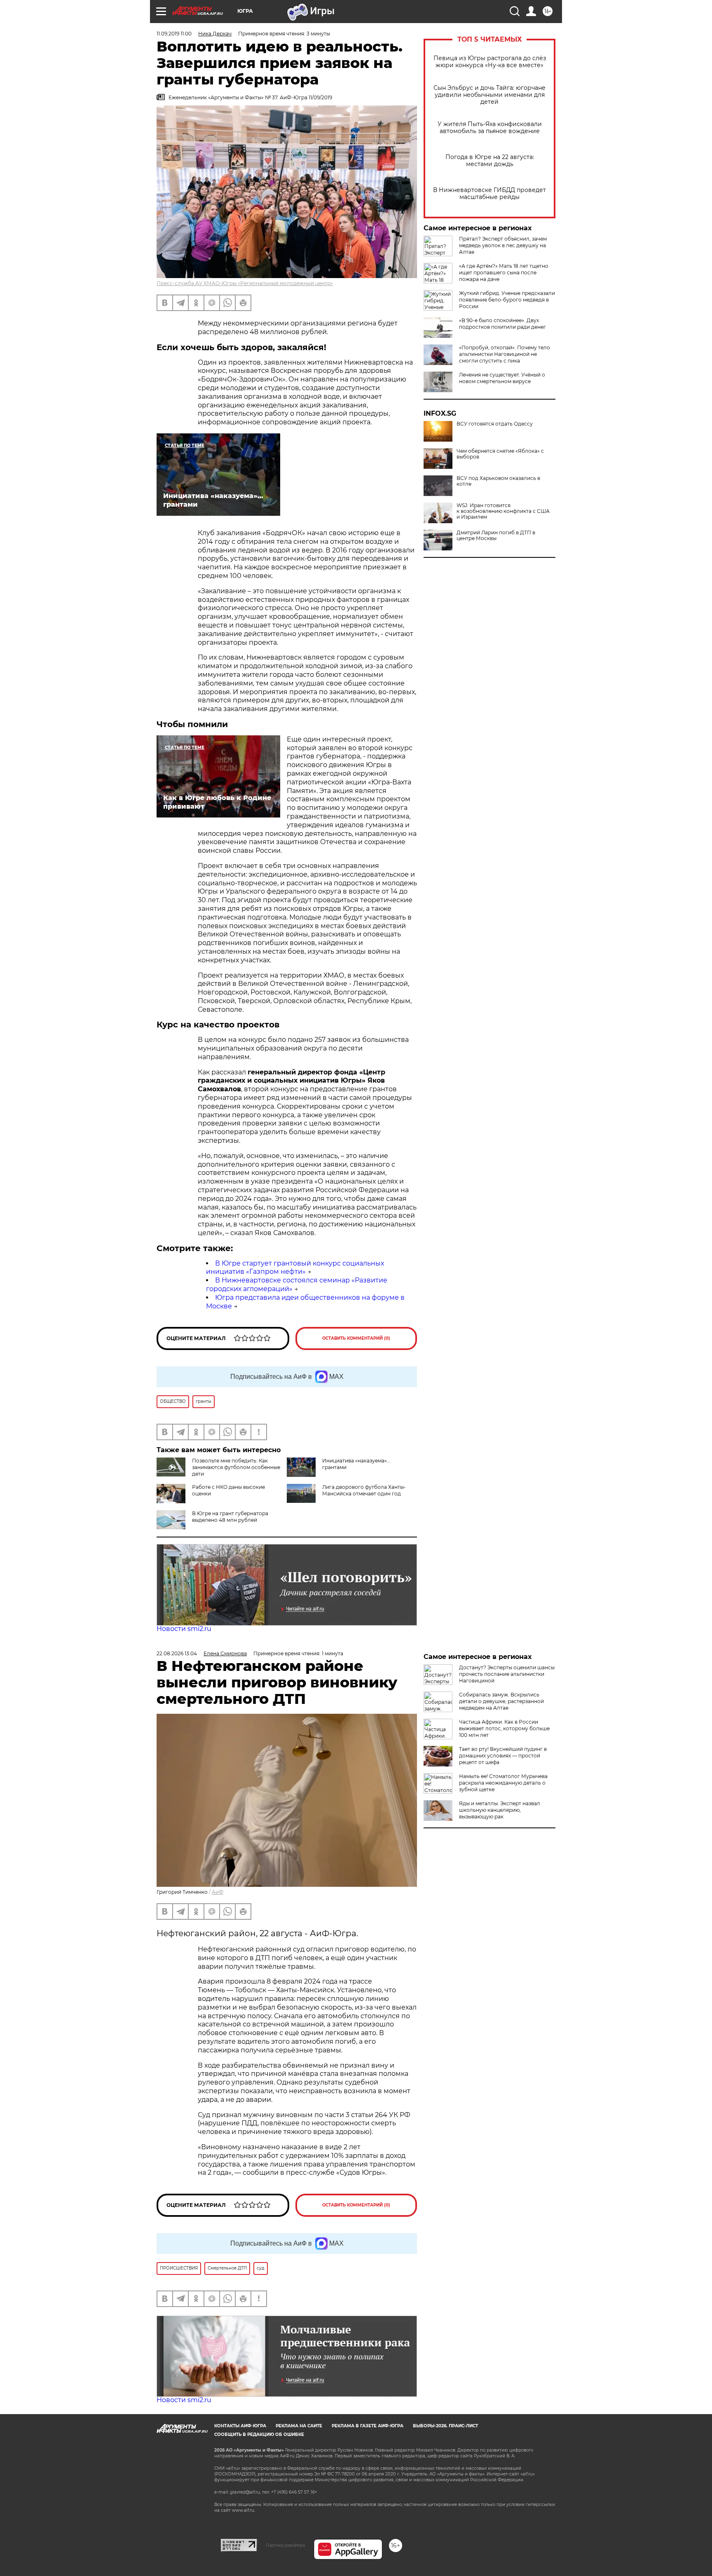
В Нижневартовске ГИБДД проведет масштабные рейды (489, 194)
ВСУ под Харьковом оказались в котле (498, 481)
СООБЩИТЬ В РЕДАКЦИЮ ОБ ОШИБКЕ (259, 2434)
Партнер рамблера (285, 2545)
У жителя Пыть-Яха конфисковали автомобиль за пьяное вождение (490, 128)
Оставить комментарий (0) (356, 1338)
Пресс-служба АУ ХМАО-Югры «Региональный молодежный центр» (245, 283)
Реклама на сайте (299, 2426)
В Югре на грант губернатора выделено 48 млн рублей (230, 1517)
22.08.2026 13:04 (177, 1653)
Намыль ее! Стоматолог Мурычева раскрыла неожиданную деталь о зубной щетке (503, 1783)
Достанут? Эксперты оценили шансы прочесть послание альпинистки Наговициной (507, 1674)
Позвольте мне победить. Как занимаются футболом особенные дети (236, 1467)
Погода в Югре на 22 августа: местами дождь (490, 161)
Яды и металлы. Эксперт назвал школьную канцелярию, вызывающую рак (500, 1810)
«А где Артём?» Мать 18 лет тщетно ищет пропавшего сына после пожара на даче (504, 273)
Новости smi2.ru (184, 1629)
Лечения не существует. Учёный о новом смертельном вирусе (502, 378)
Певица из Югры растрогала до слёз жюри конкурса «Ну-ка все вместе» (490, 62)
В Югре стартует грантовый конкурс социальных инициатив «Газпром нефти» (295, 1268)
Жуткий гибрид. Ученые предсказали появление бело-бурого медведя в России (507, 300)
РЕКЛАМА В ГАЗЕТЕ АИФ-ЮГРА (368, 2426)
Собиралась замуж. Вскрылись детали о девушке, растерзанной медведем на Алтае (501, 1701)
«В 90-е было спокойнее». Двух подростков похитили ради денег (502, 324)
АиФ (218, 1892)
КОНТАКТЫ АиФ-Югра (240, 2426)
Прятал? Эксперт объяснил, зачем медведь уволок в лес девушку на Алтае (503, 245)
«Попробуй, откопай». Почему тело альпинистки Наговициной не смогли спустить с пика (505, 354)
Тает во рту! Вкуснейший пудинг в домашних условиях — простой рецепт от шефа (503, 1756)
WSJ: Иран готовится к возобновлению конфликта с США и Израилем (503, 511)
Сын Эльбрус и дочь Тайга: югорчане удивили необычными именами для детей (489, 95)
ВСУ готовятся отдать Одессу (495, 424)
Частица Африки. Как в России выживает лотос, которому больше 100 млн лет (504, 1728)
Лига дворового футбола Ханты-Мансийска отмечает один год (364, 1490)
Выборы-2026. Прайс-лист (445, 2426)
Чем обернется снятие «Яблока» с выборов (500, 454)
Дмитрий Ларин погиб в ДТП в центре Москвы (496, 536)
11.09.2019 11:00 (174, 34)
